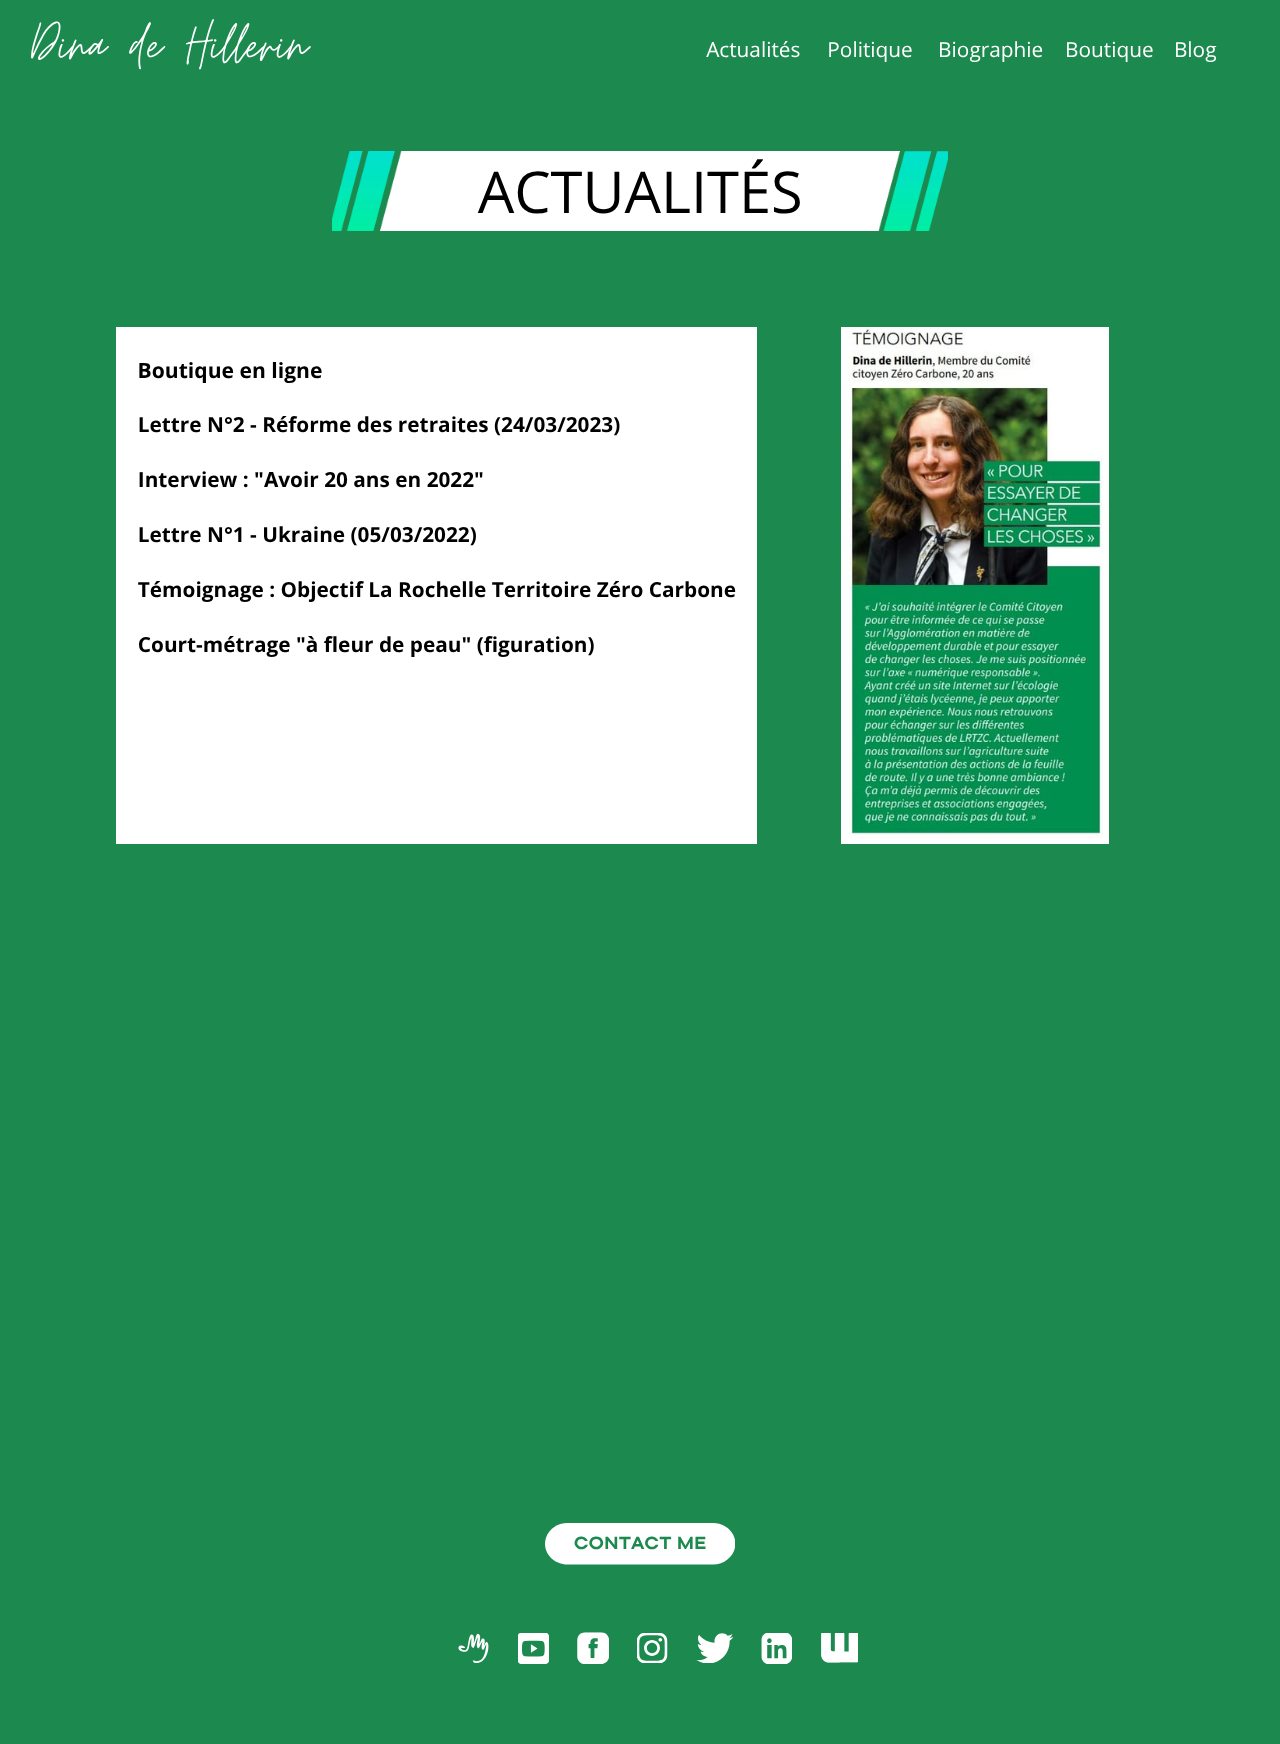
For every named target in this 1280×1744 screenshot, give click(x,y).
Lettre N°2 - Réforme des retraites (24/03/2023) (379, 425)
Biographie (990, 50)
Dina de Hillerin (169, 46)
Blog (1195, 50)
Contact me (640, 1543)
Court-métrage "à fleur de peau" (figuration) (366, 645)
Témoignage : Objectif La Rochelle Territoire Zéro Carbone (437, 590)
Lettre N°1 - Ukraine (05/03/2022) (307, 535)
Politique (869, 50)
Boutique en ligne (230, 370)
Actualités (753, 50)
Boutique (1109, 50)
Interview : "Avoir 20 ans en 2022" (311, 480)
